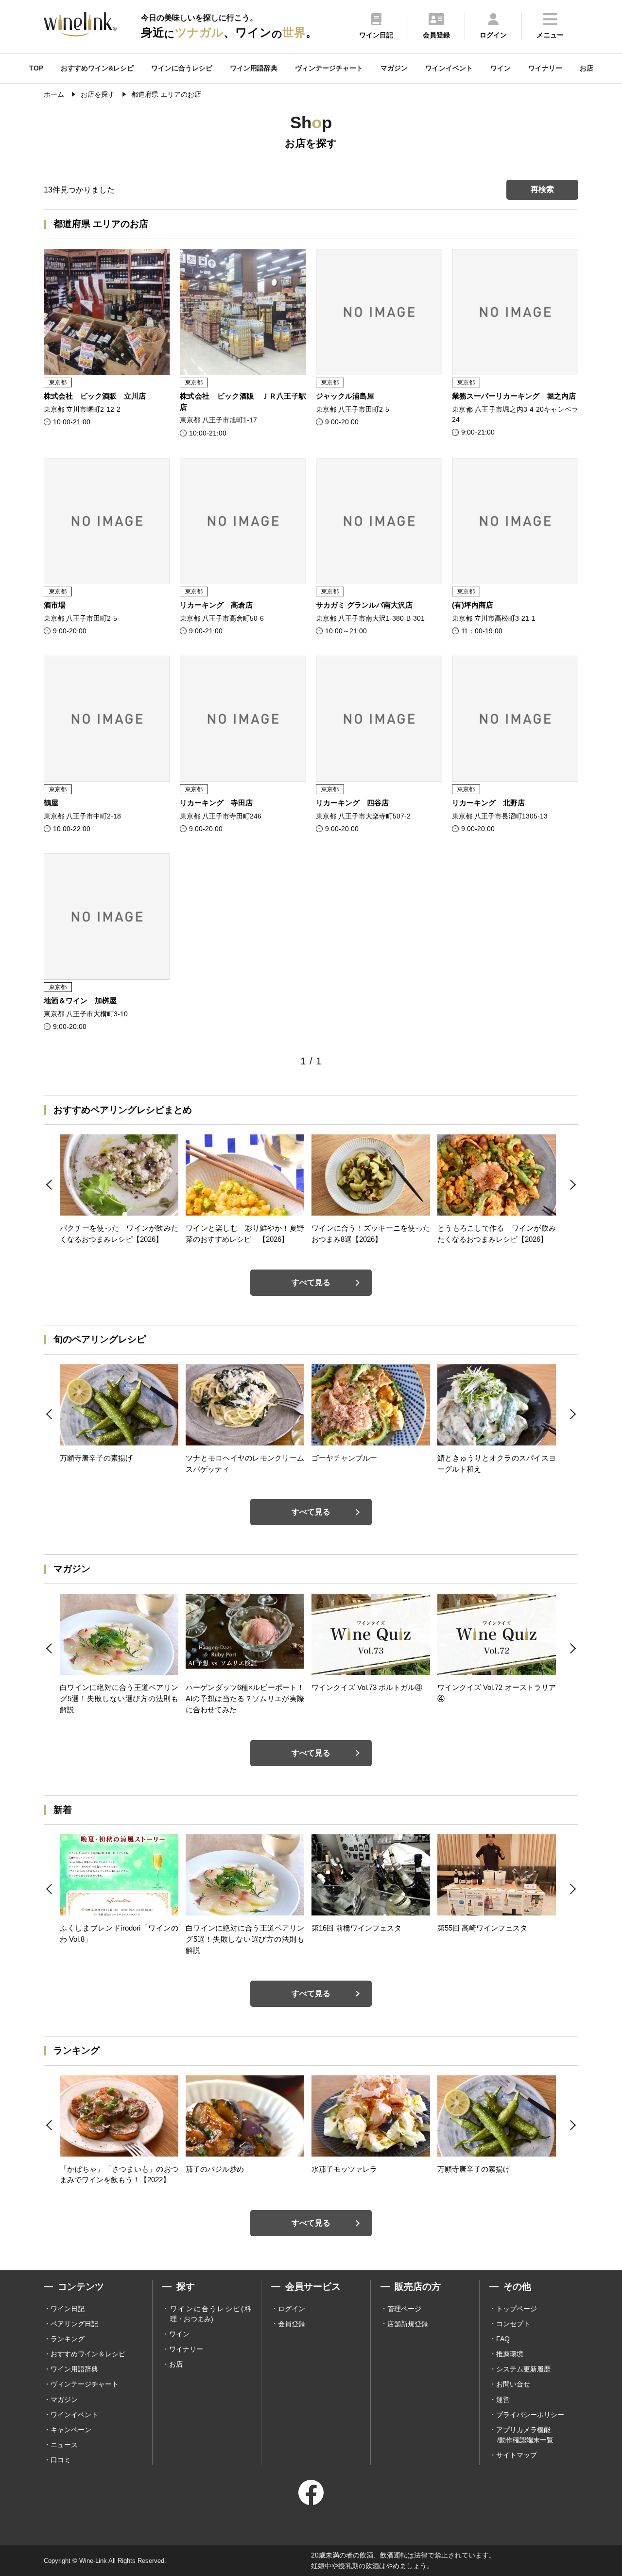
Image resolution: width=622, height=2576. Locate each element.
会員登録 (292, 2324)
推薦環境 (510, 2354)
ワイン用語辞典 (254, 68)
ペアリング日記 (74, 2324)
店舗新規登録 (408, 2324)
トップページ (517, 2309)
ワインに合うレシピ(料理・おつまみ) (211, 2314)
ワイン (501, 68)
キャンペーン (71, 2430)
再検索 (542, 189)
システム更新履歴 (523, 2369)
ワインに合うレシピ (182, 68)
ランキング (68, 2339)
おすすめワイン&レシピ (97, 68)
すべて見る (311, 1282)
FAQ (503, 2339)
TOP (36, 68)
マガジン (394, 68)
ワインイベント (449, 68)
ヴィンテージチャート (329, 68)
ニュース (64, 2445)
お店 (587, 68)
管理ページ (404, 2309)
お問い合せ (513, 2384)
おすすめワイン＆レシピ (88, 2354)
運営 (503, 2400)
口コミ (61, 2460)
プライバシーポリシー (530, 2415)
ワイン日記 (68, 2309)
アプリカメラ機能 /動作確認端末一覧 (525, 2435)
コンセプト (513, 2324)
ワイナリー (545, 68)
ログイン (292, 2309)
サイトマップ (517, 2455)
